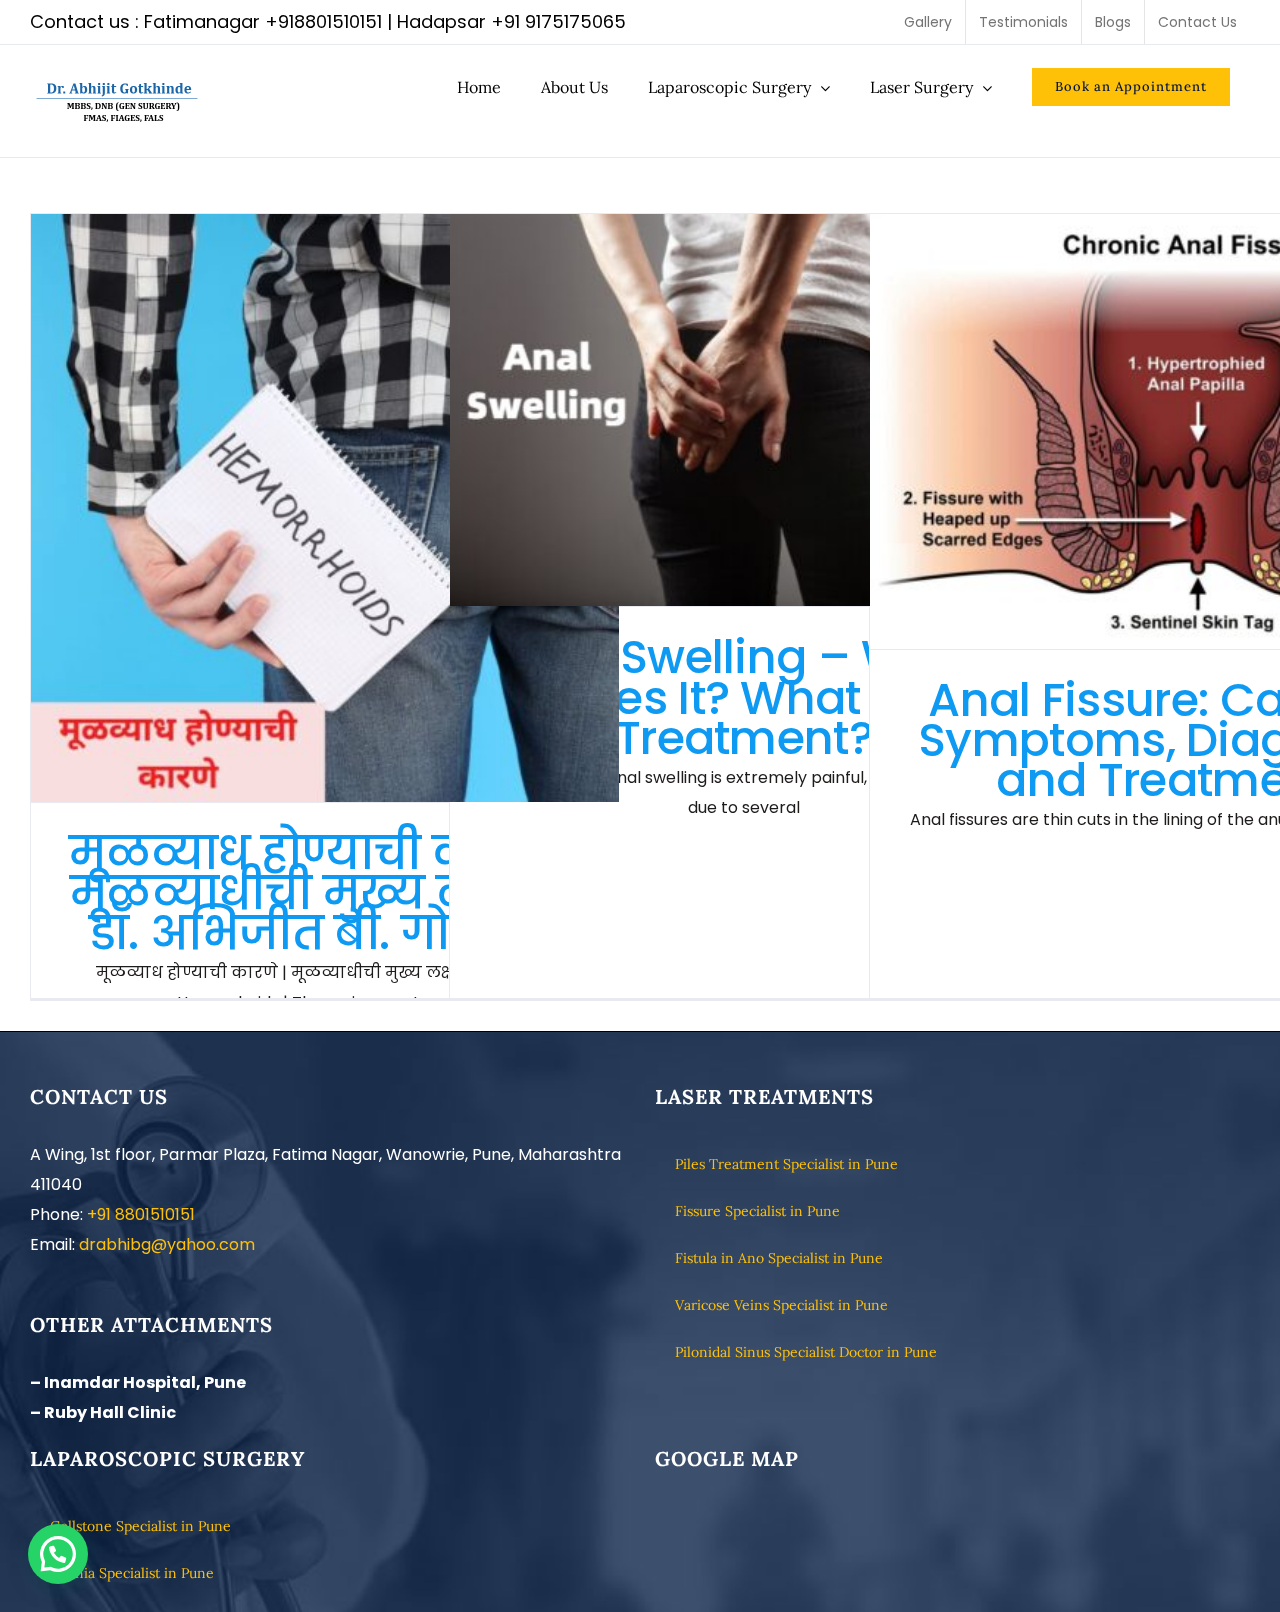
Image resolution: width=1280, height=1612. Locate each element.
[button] (58, 1554)
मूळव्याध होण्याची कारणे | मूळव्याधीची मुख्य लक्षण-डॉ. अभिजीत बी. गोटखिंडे (325, 508)
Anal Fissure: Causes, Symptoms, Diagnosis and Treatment (1164, 431)
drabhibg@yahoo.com (167, 1244)
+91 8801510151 (141, 1214)
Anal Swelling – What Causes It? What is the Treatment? (744, 410)
